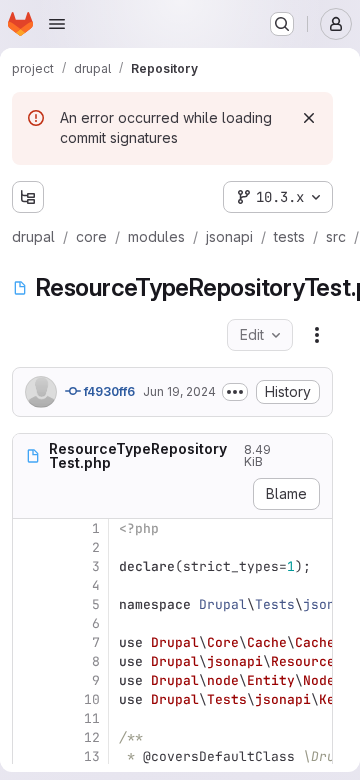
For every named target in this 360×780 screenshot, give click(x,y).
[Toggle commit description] (235, 392)
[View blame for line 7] (30, 642)
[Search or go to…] (282, 24)
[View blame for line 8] (30, 661)
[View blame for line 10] (30, 699)
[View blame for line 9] (30, 680)
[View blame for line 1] (30, 528)
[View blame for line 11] (30, 718)
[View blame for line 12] (30, 737)
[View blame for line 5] (30, 604)
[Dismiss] (309, 118)
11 (92, 718)
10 (92, 699)
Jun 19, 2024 (179, 391)
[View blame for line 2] (30, 547)
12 (92, 737)
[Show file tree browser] (28, 197)
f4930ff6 (108, 391)
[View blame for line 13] (30, 756)
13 (92, 756)
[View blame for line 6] (30, 623)
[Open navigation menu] (57, 24)
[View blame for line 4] (30, 585)
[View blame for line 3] (30, 566)
